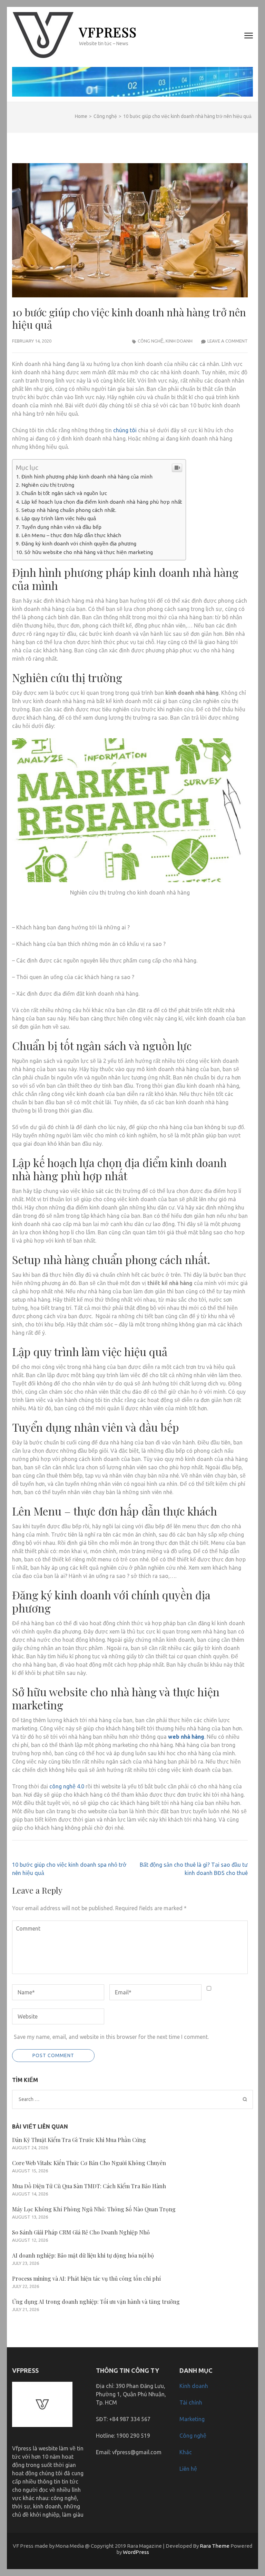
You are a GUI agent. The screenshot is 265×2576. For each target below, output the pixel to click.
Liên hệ (188, 2469)
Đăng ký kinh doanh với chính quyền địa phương (79, 544)
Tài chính (191, 2402)
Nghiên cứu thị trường (48, 485)
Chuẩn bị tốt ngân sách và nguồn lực (64, 493)
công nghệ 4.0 (67, 1786)
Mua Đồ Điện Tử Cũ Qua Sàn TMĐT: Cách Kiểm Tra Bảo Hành (89, 2186)
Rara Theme (215, 2546)
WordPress (136, 2552)
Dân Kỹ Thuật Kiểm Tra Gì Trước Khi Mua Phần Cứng (79, 2140)
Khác (186, 2452)
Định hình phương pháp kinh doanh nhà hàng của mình (87, 477)
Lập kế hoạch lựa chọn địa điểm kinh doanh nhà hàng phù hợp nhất (102, 502)
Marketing (192, 2419)
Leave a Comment (228, 341)
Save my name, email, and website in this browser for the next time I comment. (111, 2037)
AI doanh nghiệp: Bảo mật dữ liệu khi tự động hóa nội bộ (83, 2255)
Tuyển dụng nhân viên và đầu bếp (61, 527)
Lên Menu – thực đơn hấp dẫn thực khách (71, 535)
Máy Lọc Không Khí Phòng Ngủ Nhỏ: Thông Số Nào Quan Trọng (94, 2209)
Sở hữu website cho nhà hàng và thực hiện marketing (89, 552)
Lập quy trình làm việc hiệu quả (59, 518)
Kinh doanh (179, 341)
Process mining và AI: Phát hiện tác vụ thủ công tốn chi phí (86, 2278)
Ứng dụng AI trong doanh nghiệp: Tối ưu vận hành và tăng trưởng (96, 2302)
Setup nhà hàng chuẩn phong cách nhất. (69, 510)
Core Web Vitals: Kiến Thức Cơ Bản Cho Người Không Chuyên (89, 2163)
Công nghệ (151, 341)
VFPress (108, 32)
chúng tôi (125, 430)
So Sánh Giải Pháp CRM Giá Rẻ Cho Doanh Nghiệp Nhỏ (81, 2232)
